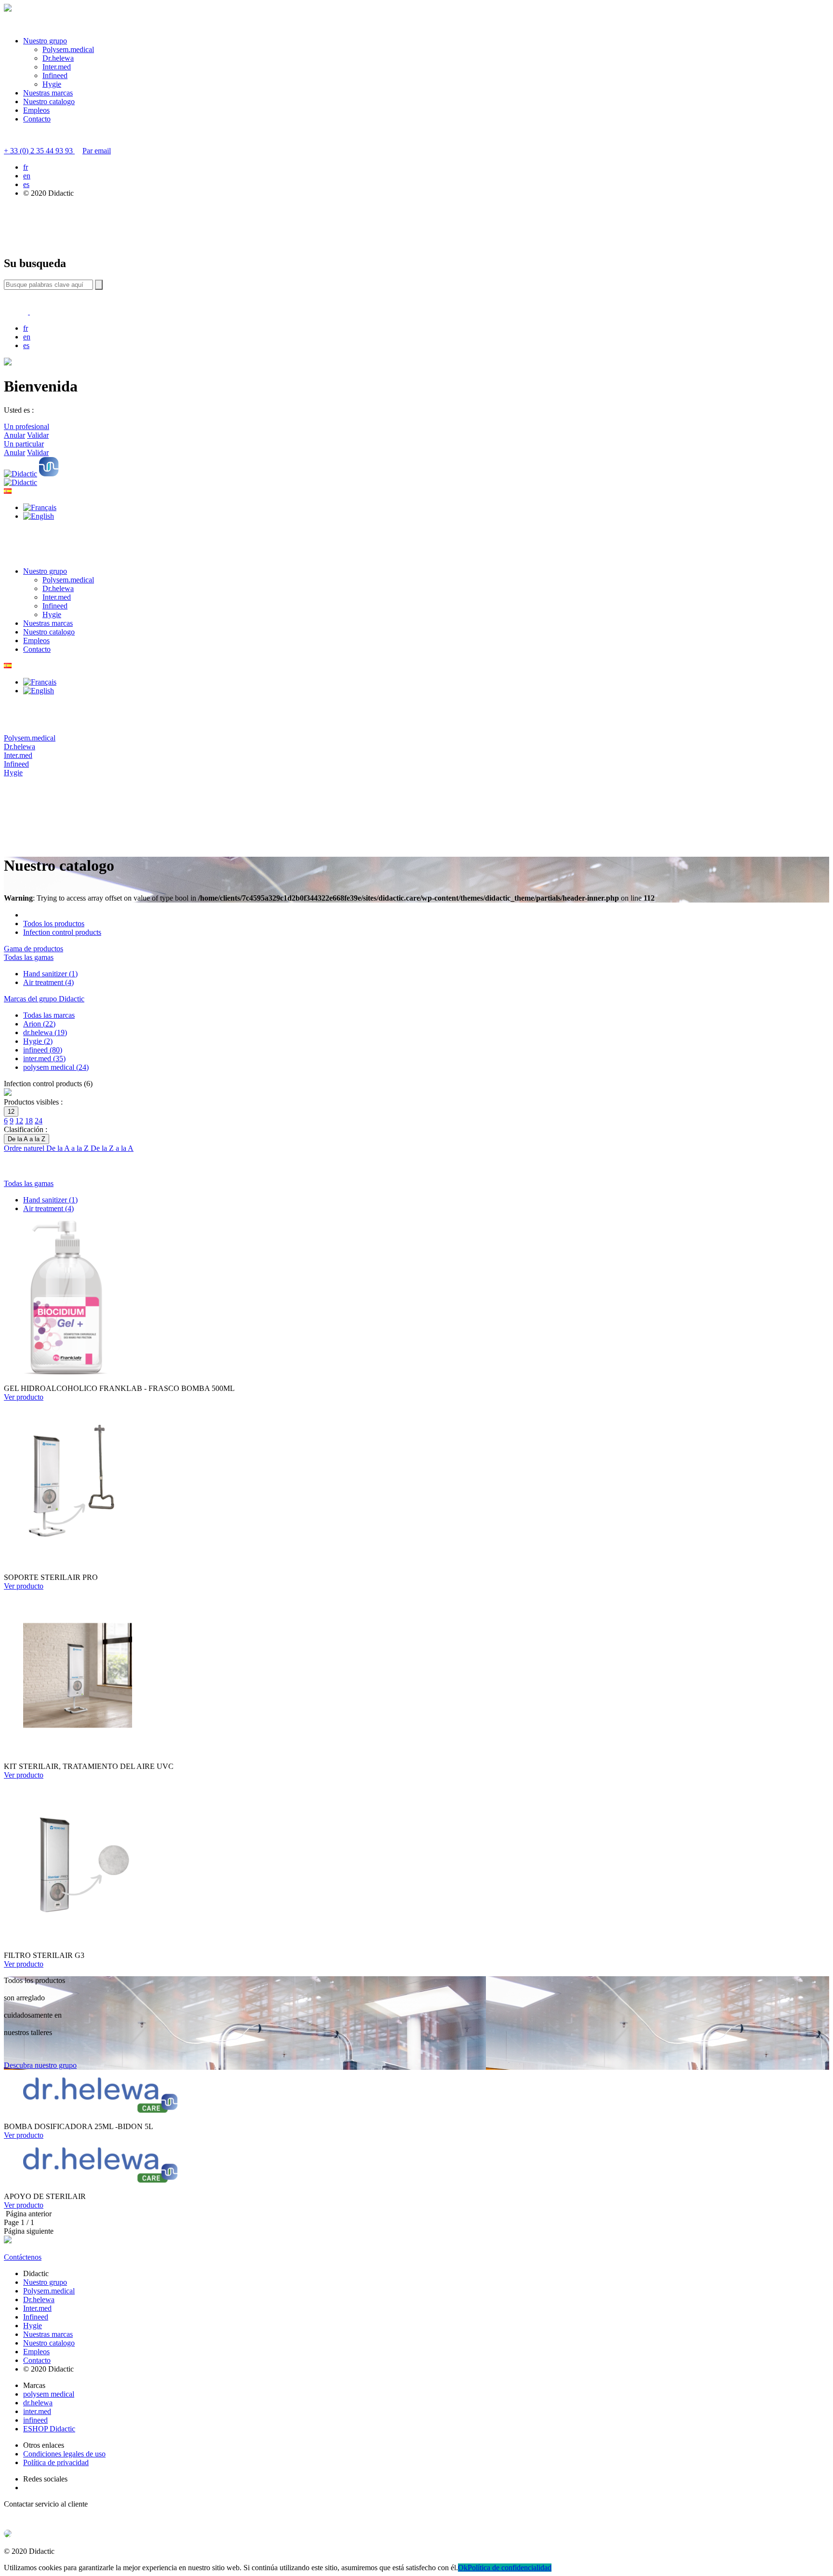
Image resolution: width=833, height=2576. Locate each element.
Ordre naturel (25, 1148)
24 (39, 1121)
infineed (35, 2420)
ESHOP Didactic (49, 2429)
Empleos (36, 110)
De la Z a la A (112, 1148)
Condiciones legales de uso (64, 2454)
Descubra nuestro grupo (40, 2065)
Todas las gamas (29, 957)
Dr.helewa (58, 58)
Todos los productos (54, 924)
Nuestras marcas (48, 93)
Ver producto (24, 1397)
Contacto (37, 119)
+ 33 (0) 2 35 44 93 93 (39, 151)
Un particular (24, 444)
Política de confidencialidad (510, 2568)
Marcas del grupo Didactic (44, 999)
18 (29, 1121)
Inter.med (57, 67)
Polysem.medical (68, 49)
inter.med (37, 2411)
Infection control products (62, 932)
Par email (97, 151)
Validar (38, 435)
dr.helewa (38, 2403)
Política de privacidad (56, 2462)
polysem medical (49, 2394)
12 (19, 1121)
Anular (14, 435)
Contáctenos (23, 2257)
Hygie (52, 84)
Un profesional (27, 426)
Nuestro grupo (45, 41)
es (26, 184)
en (27, 176)
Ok (463, 2568)
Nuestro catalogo (49, 101)
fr (26, 167)
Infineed (55, 75)
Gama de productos (34, 949)
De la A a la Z (68, 1148)
